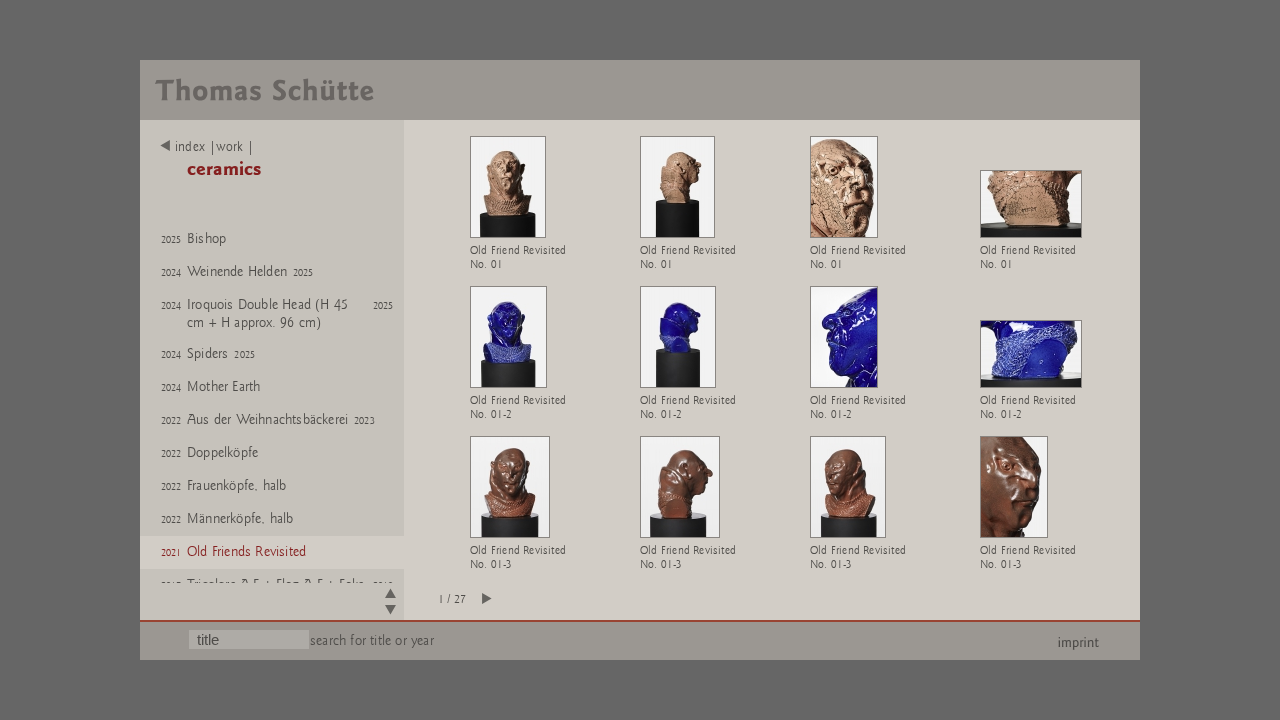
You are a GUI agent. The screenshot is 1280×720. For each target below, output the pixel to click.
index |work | (215, 147)
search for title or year (372, 640)
